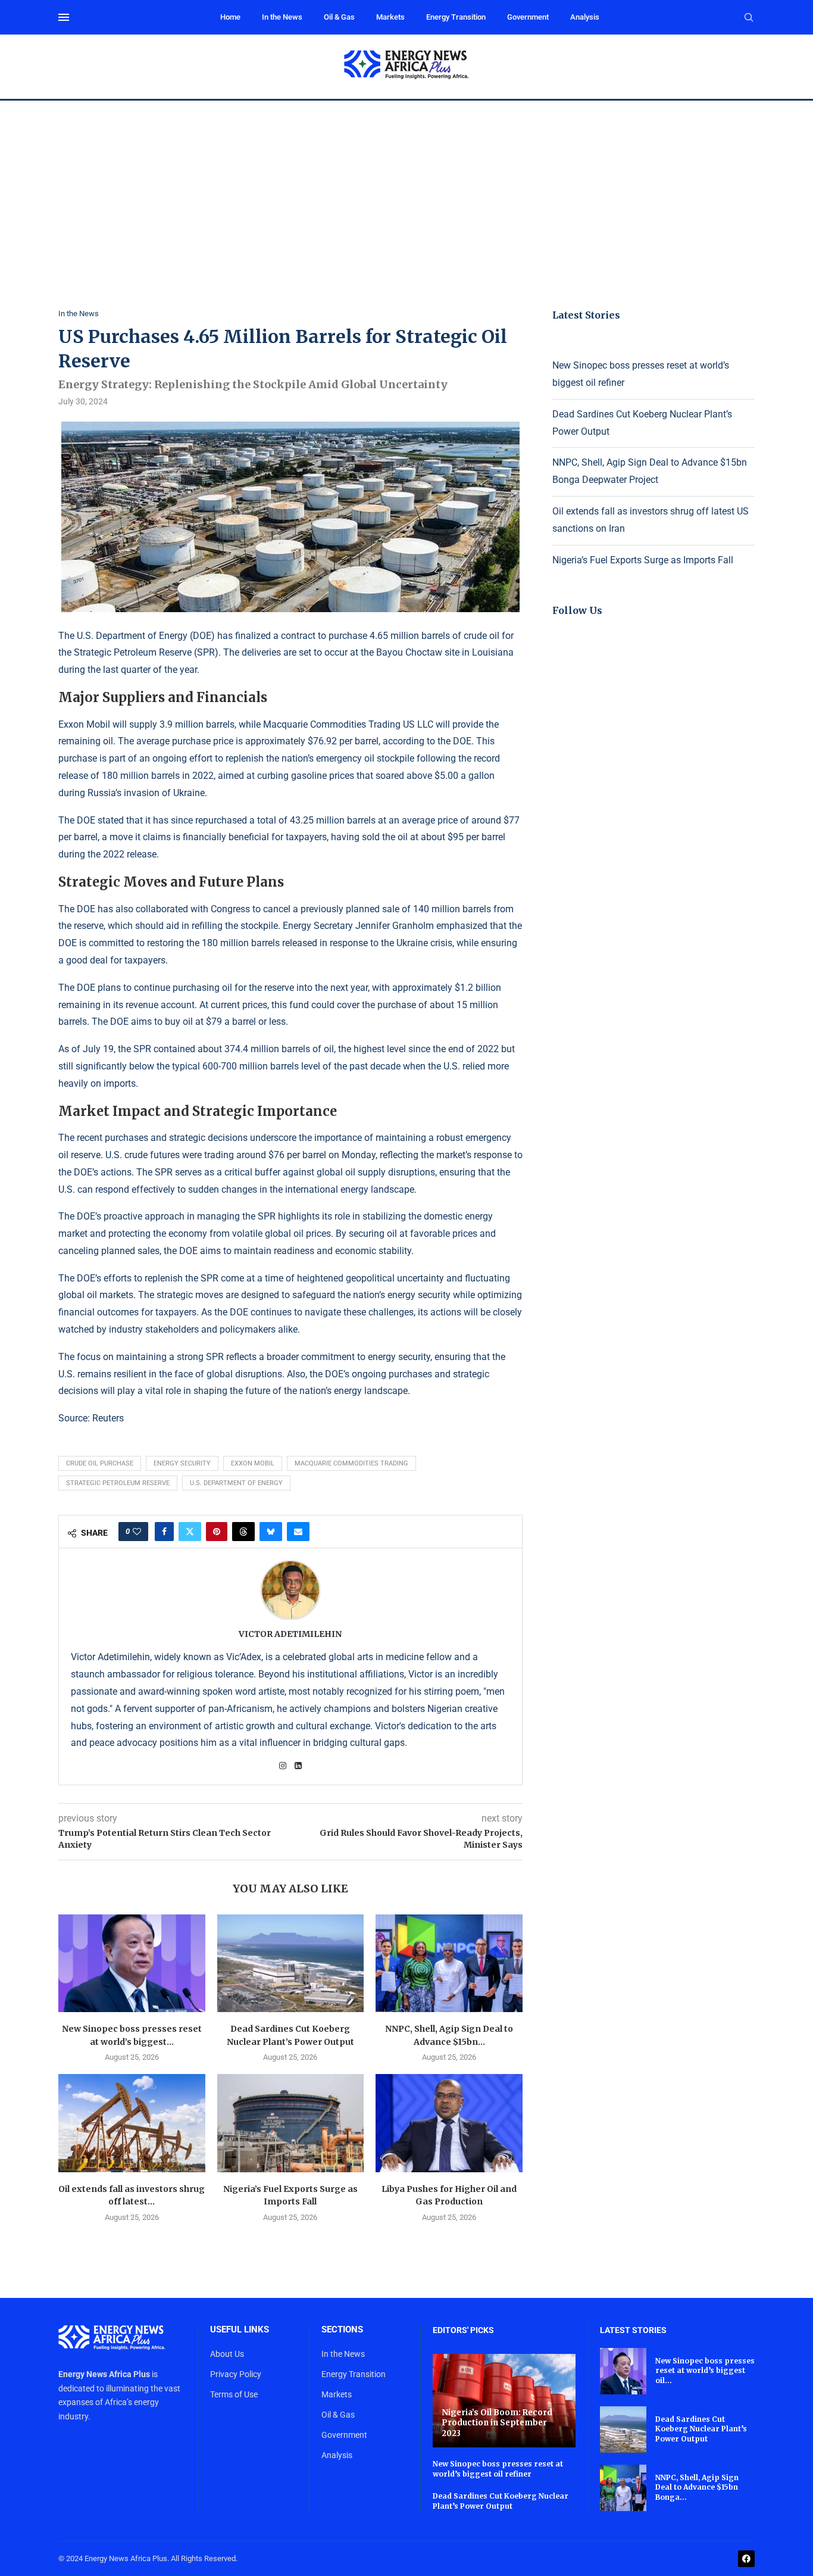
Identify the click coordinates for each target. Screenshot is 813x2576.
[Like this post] (137, 1532)
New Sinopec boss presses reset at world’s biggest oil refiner (498, 2469)
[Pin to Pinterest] (217, 1532)
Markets (390, 17)
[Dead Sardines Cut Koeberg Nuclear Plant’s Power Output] (291, 1963)
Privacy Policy (236, 2374)
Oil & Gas (339, 17)
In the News (282, 17)
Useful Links (240, 2330)
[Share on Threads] (243, 1532)
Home (230, 17)
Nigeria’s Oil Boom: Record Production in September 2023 (497, 2423)
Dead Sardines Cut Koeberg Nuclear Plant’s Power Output (501, 2501)
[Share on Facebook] (164, 1532)
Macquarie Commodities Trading (351, 1463)
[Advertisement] (406, 190)
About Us (227, 2354)
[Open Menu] (64, 17)
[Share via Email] (298, 1532)
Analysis (585, 17)
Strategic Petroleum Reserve (118, 1483)
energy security (182, 1463)
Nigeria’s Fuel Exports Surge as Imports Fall (643, 560)
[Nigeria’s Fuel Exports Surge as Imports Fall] (291, 2123)
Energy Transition (456, 17)
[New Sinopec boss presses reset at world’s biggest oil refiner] (132, 1963)
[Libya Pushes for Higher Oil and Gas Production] (449, 2123)
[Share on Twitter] (190, 1532)
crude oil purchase (100, 1463)
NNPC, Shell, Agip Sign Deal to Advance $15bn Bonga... (697, 2488)
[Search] (749, 18)
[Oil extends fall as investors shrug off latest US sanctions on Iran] (132, 2123)
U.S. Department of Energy (236, 1483)
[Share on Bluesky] (271, 1532)
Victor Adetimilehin (290, 1634)
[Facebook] (746, 2559)
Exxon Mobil (253, 1463)
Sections (342, 2330)
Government (528, 17)
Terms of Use (234, 2394)
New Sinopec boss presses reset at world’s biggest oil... (705, 2371)
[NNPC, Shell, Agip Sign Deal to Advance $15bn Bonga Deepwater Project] (449, 1963)
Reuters (108, 1418)
